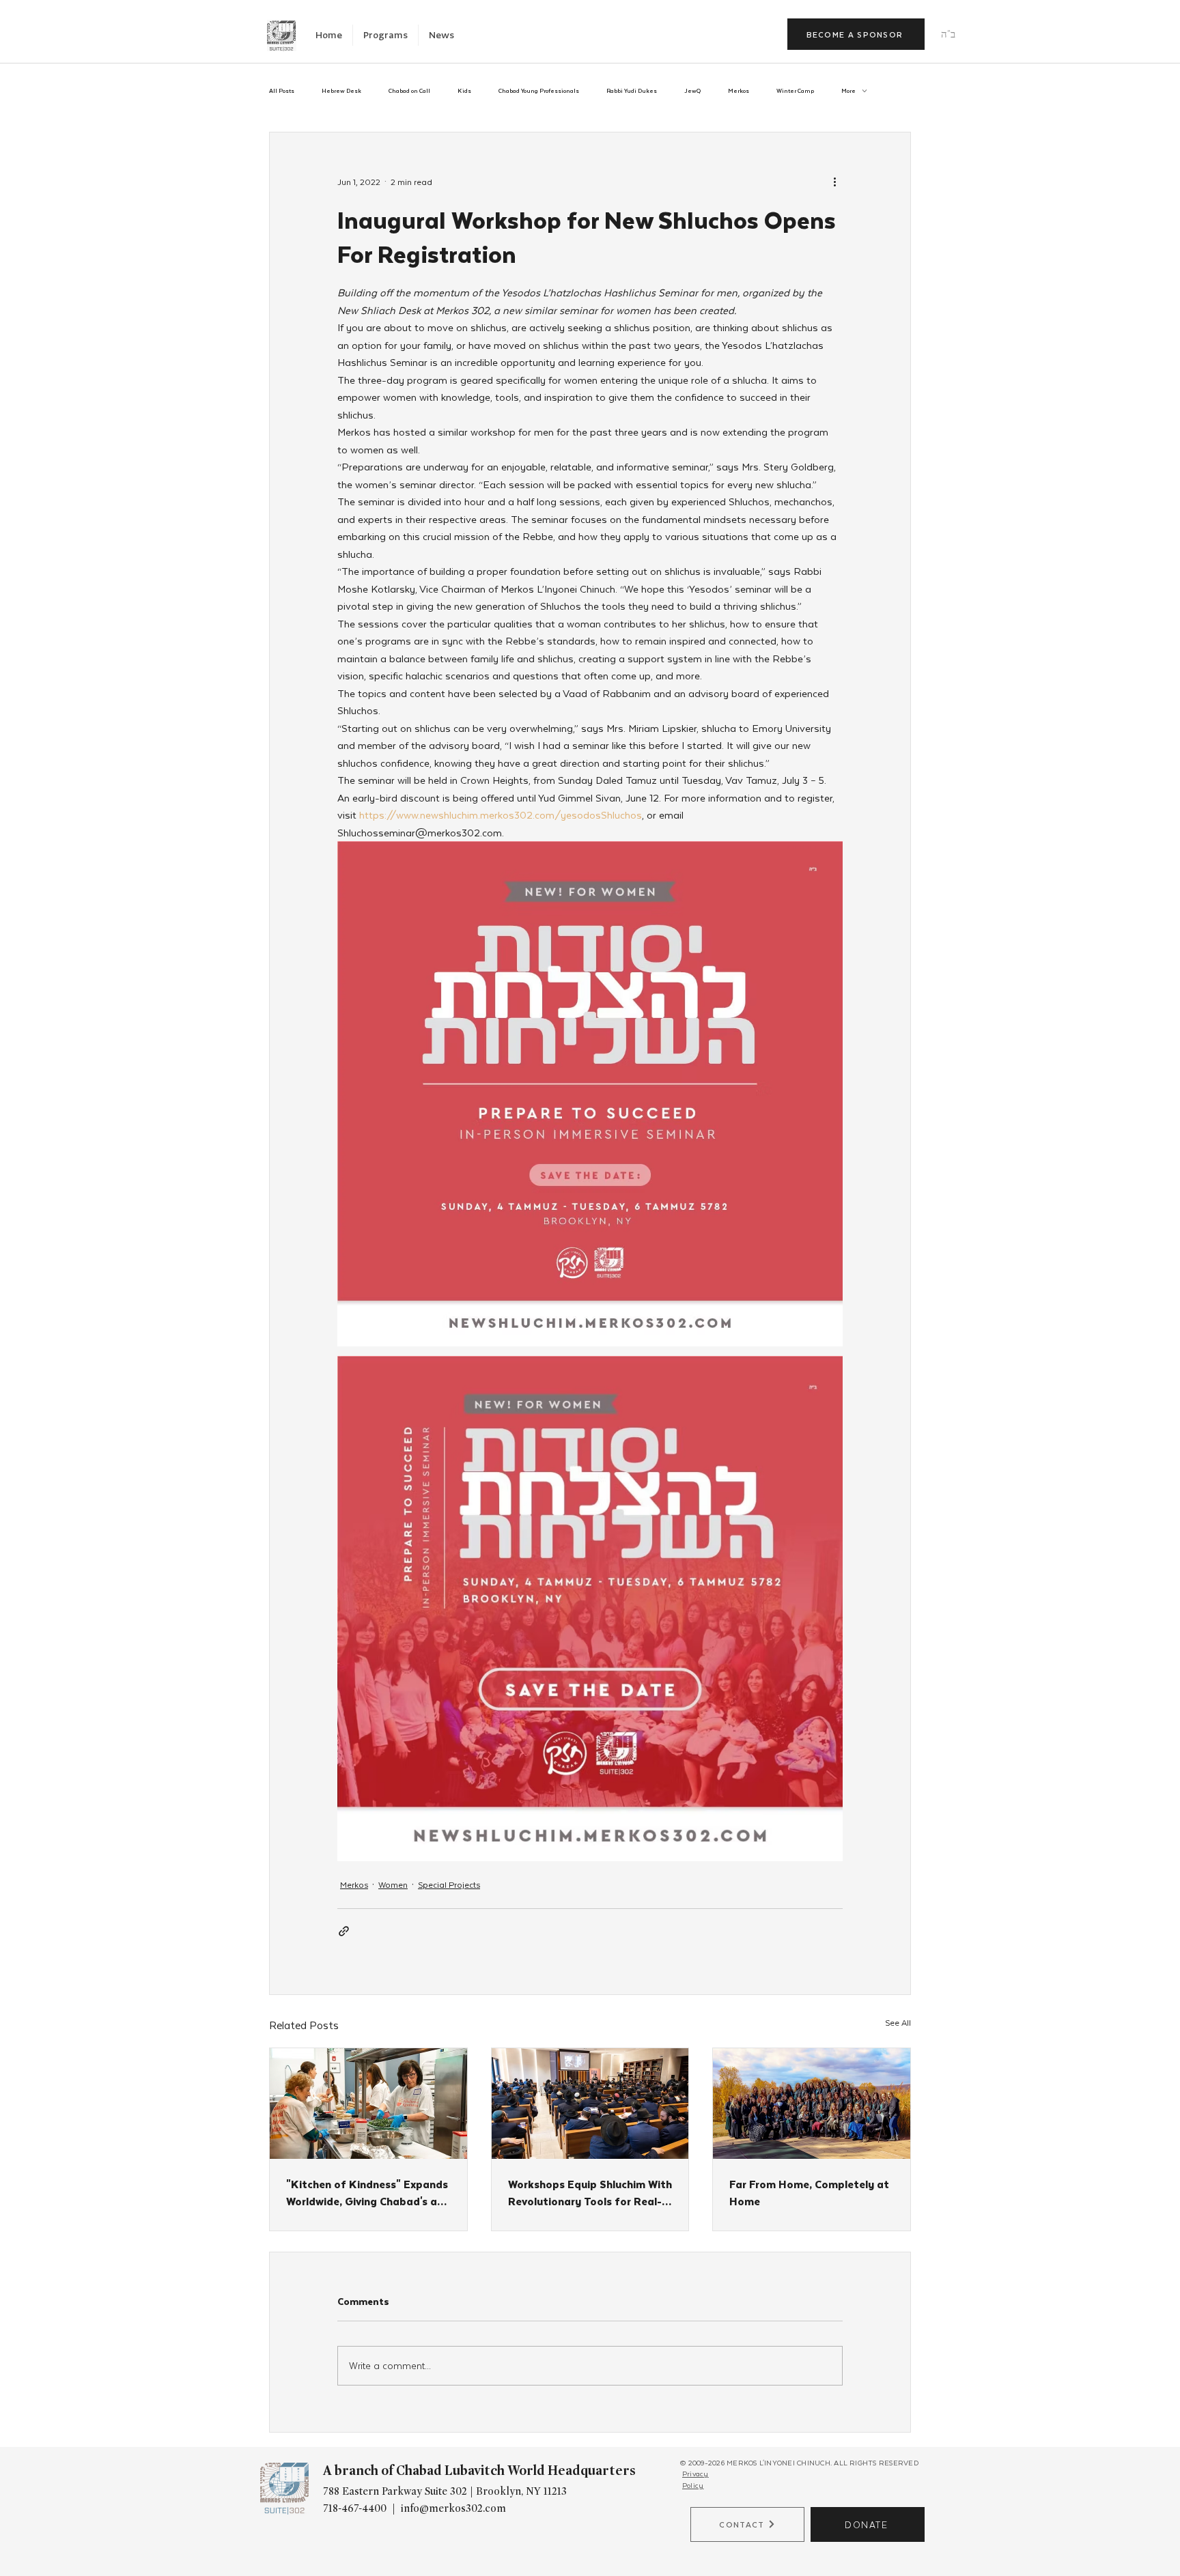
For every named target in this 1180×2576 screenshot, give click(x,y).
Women (393, 1884)
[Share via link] (344, 1931)
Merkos (739, 91)
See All (898, 2022)
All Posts (282, 91)
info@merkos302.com (453, 2508)
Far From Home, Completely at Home (809, 2192)
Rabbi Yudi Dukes (632, 91)
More (848, 91)
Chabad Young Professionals (539, 91)
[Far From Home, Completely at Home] (812, 2104)
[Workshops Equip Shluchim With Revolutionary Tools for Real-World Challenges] (590, 2104)
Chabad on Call (409, 91)
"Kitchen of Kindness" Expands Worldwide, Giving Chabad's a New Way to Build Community (367, 2192)
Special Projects (449, 1884)
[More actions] (834, 182)
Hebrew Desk (341, 91)
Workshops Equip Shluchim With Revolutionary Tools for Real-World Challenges (590, 2192)
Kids (464, 91)
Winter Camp (795, 91)
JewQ (692, 91)
